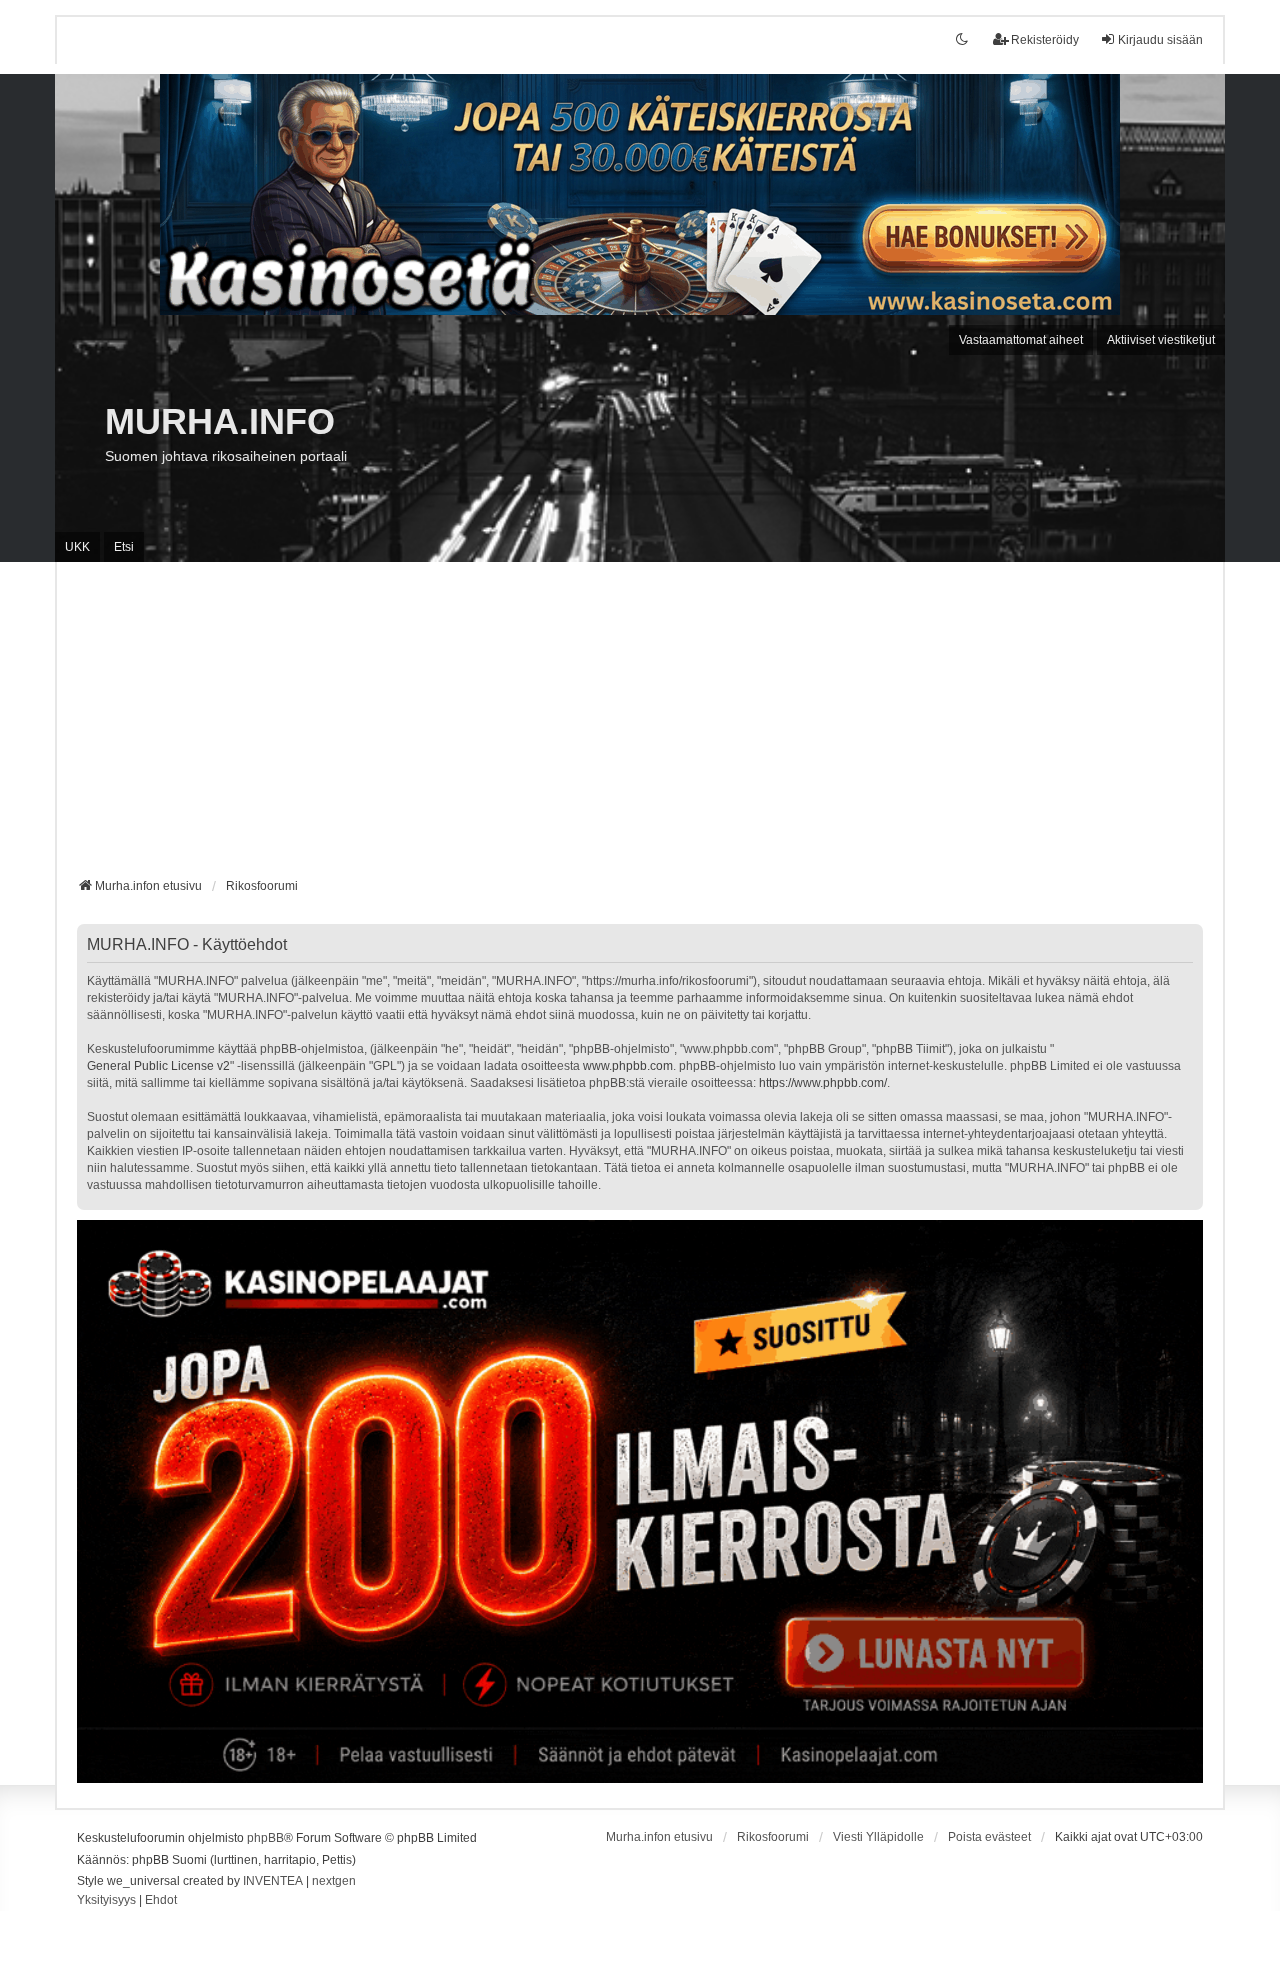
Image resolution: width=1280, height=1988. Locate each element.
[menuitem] (106, 1901)
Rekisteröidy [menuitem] (1045, 40)
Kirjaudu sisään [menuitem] (1160, 40)
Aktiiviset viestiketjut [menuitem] (1161, 340)
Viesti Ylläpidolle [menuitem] (878, 1837)
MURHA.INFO (220, 421)
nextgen (334, 1881)
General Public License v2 (158, 1066)
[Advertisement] (640, 727)
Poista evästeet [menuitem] (989, 1837)
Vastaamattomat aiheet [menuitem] (1021, 340)
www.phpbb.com (628, 1066)
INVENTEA (273, 1881)
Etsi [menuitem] (124, 547)
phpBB (265, 1838)
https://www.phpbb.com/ (823, 1083)
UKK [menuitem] (77, 547)
